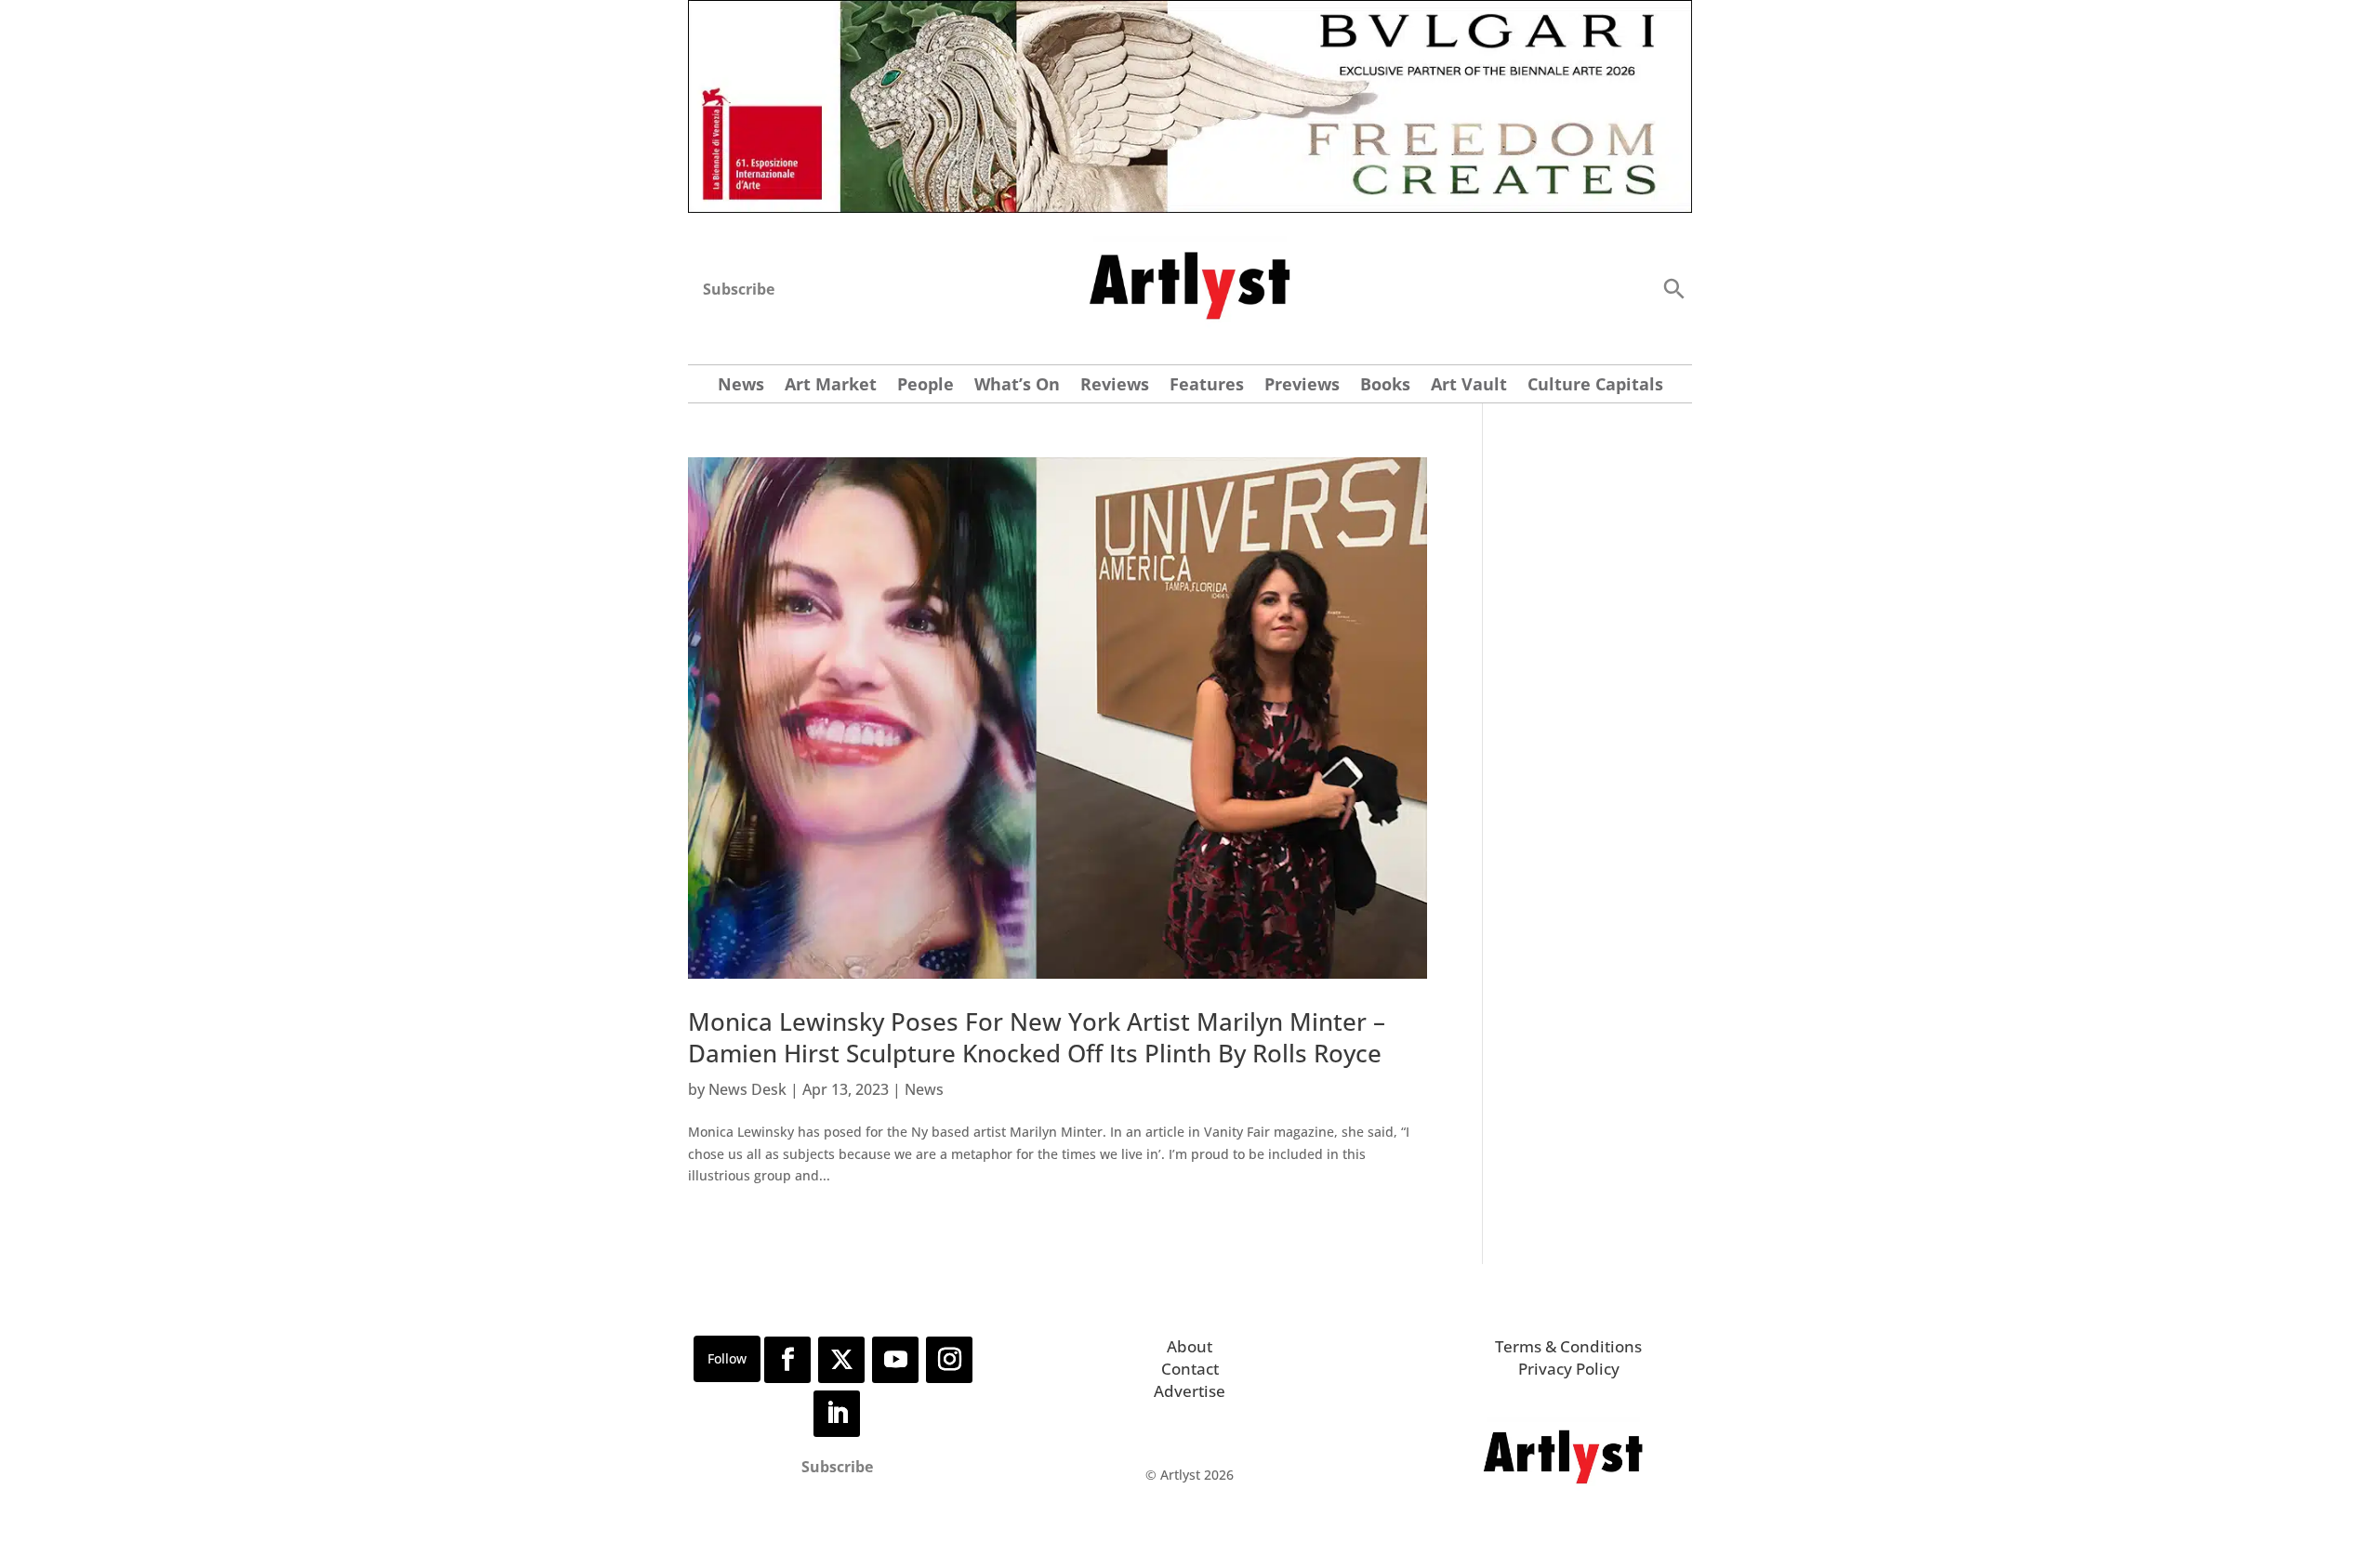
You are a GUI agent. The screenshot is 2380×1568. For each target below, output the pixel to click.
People (926, 386)
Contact (1190, 1369)
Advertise (1190, 1391)
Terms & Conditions (1568, 1346)
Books (1385, 386)
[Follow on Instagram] (949, 1360)
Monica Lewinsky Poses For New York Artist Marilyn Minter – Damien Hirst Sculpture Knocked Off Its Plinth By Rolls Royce (1037, 1037)
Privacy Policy (1569, 1369)
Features (1207, 386)
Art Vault (1469, 386)
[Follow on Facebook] (787, 1360)
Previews (1302, 386)
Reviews (1115, 386)
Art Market (831, 386)
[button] (1673, 288)
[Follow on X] (841, 1360)
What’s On (1017, 386)
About (1190, 1346)
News (741, 386)
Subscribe (739, 289)
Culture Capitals (1595, 386)
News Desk (747, 1089)
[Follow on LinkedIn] (837, 1414)
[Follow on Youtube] (895, 1360)
